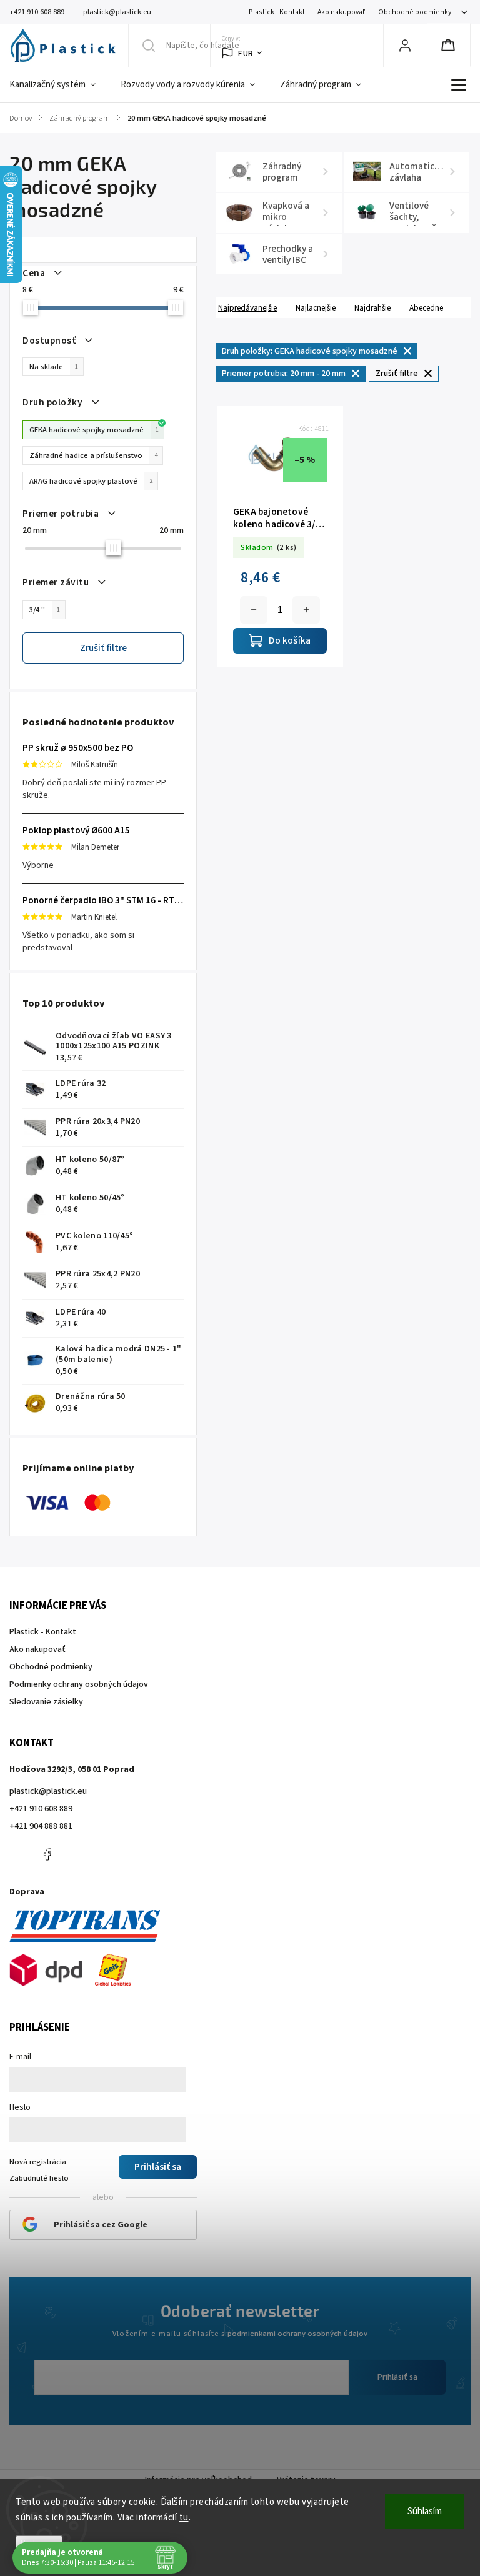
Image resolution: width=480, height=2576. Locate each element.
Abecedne (426, 308)
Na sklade (54, 367)
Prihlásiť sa (397, 2377)
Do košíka (306, 610)
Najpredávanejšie (247, 308)
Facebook (47, 1854)
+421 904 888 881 (41, 1826)
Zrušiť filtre (103, 648)
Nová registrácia (38, 2162)
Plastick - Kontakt (277, 12)
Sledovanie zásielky (46, 1702)
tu (184, 2518)
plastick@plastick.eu (48, 1791)
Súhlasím (425, 2511)
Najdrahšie (372, 308)
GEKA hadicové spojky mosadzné (94, 430)
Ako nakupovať (342, 12)
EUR (246, 53)
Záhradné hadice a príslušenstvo (93, 455)
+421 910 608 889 (41, 1809)
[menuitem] (59, 85)
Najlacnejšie (316, 308)
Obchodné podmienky (415, 12)
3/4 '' (45, 610)
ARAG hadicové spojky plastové (91, 481)
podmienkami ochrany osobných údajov (297, 2334)
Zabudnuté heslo (39, 2178)
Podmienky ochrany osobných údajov (79, 1684)
